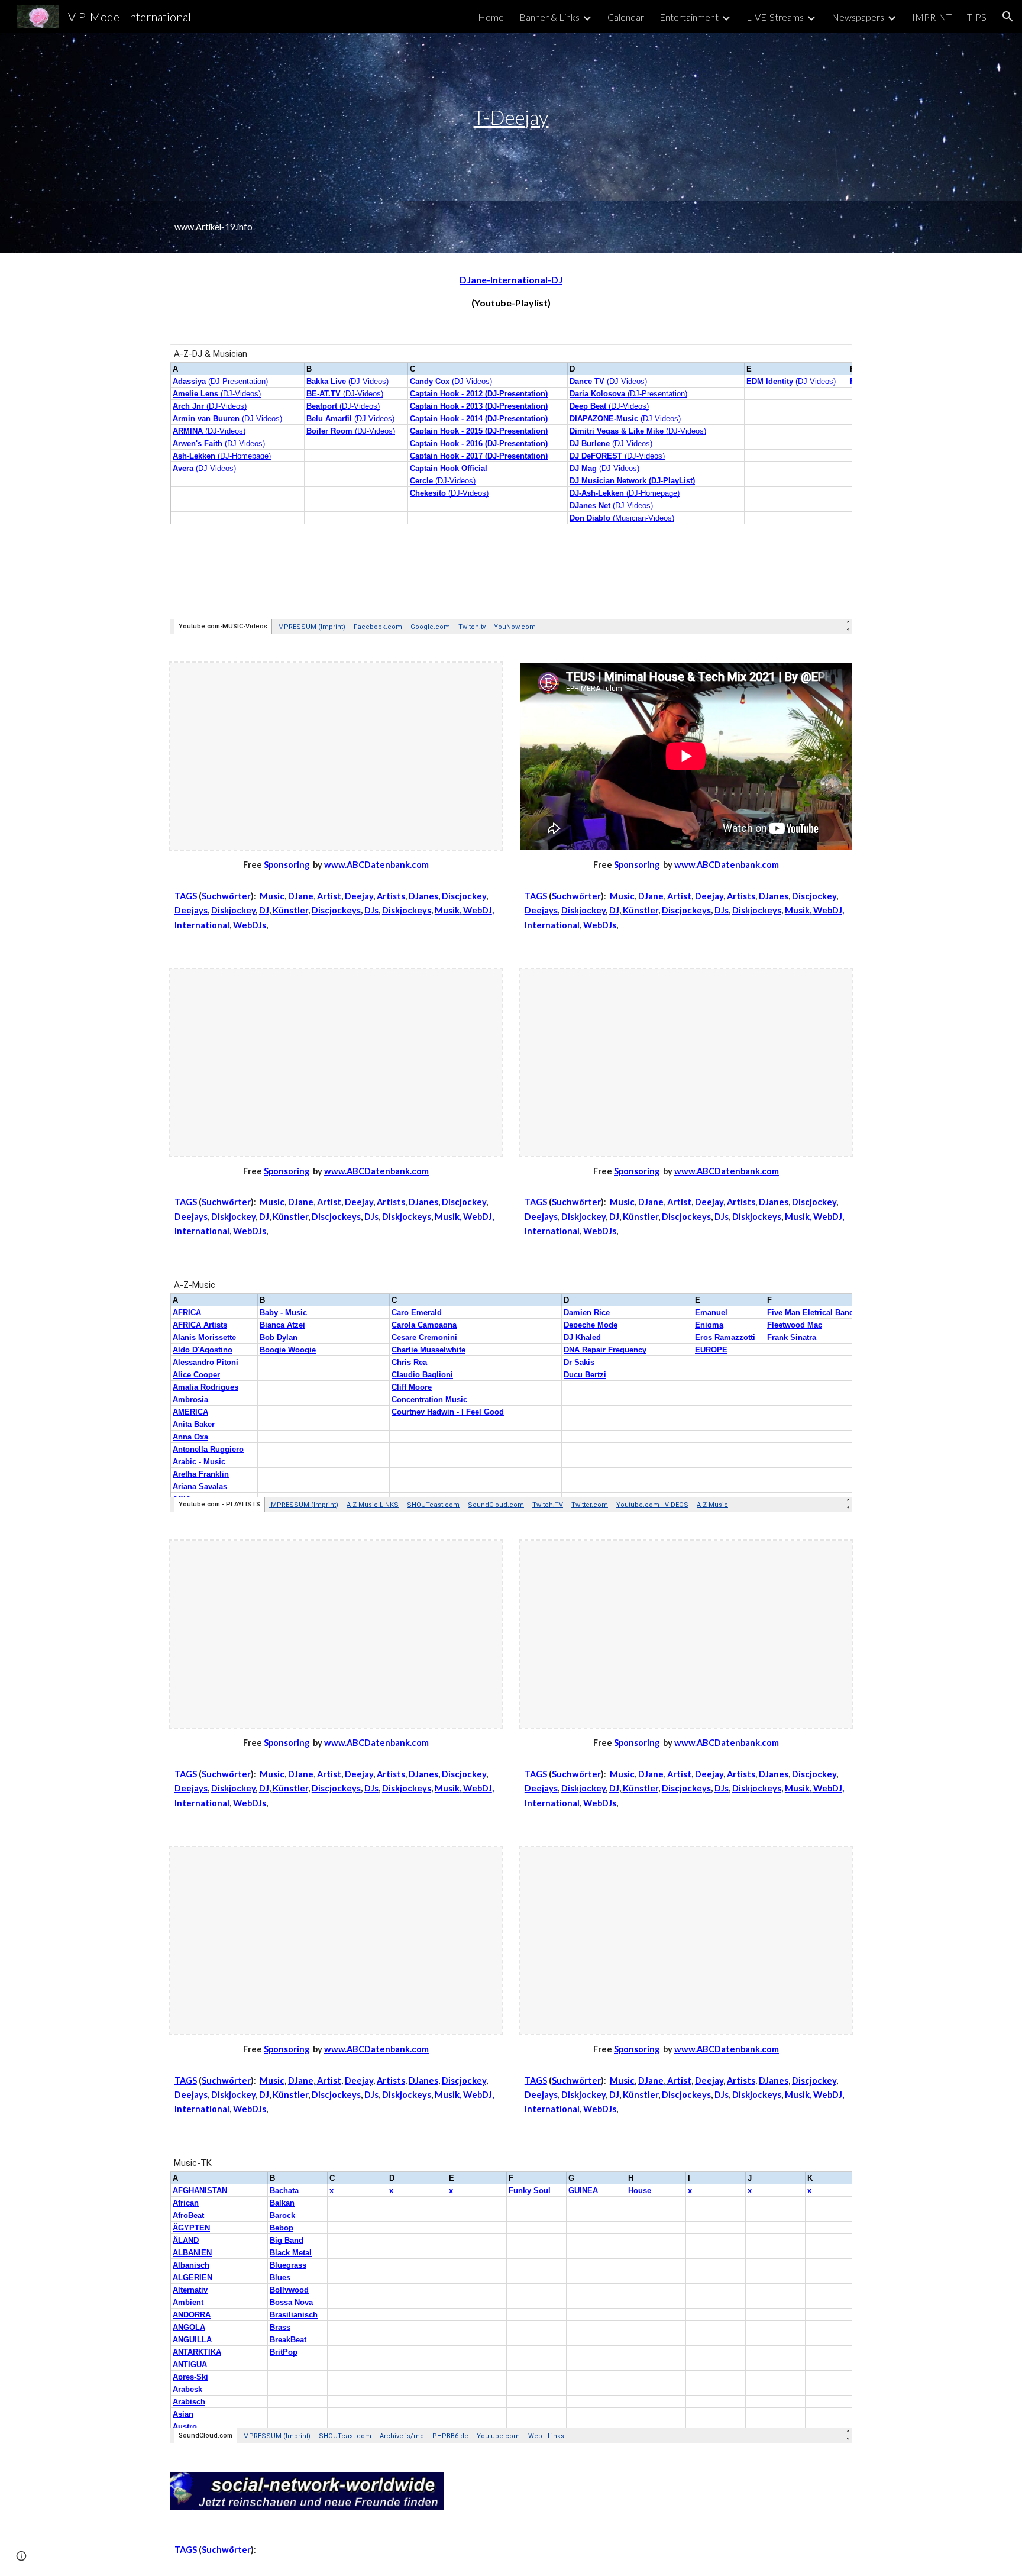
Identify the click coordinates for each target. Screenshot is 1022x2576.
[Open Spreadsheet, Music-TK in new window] (830, 2169)
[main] (511, 117)
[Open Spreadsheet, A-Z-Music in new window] (830, 1291)
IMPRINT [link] (932, 17)
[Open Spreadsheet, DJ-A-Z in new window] (830, 360)
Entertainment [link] (689, 17)
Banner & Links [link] (549, 17)
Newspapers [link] (858, 17)
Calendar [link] (626, 17)
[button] (1008, 17)
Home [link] (491, 17)
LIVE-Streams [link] (775, 17)
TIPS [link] (977, 17)
